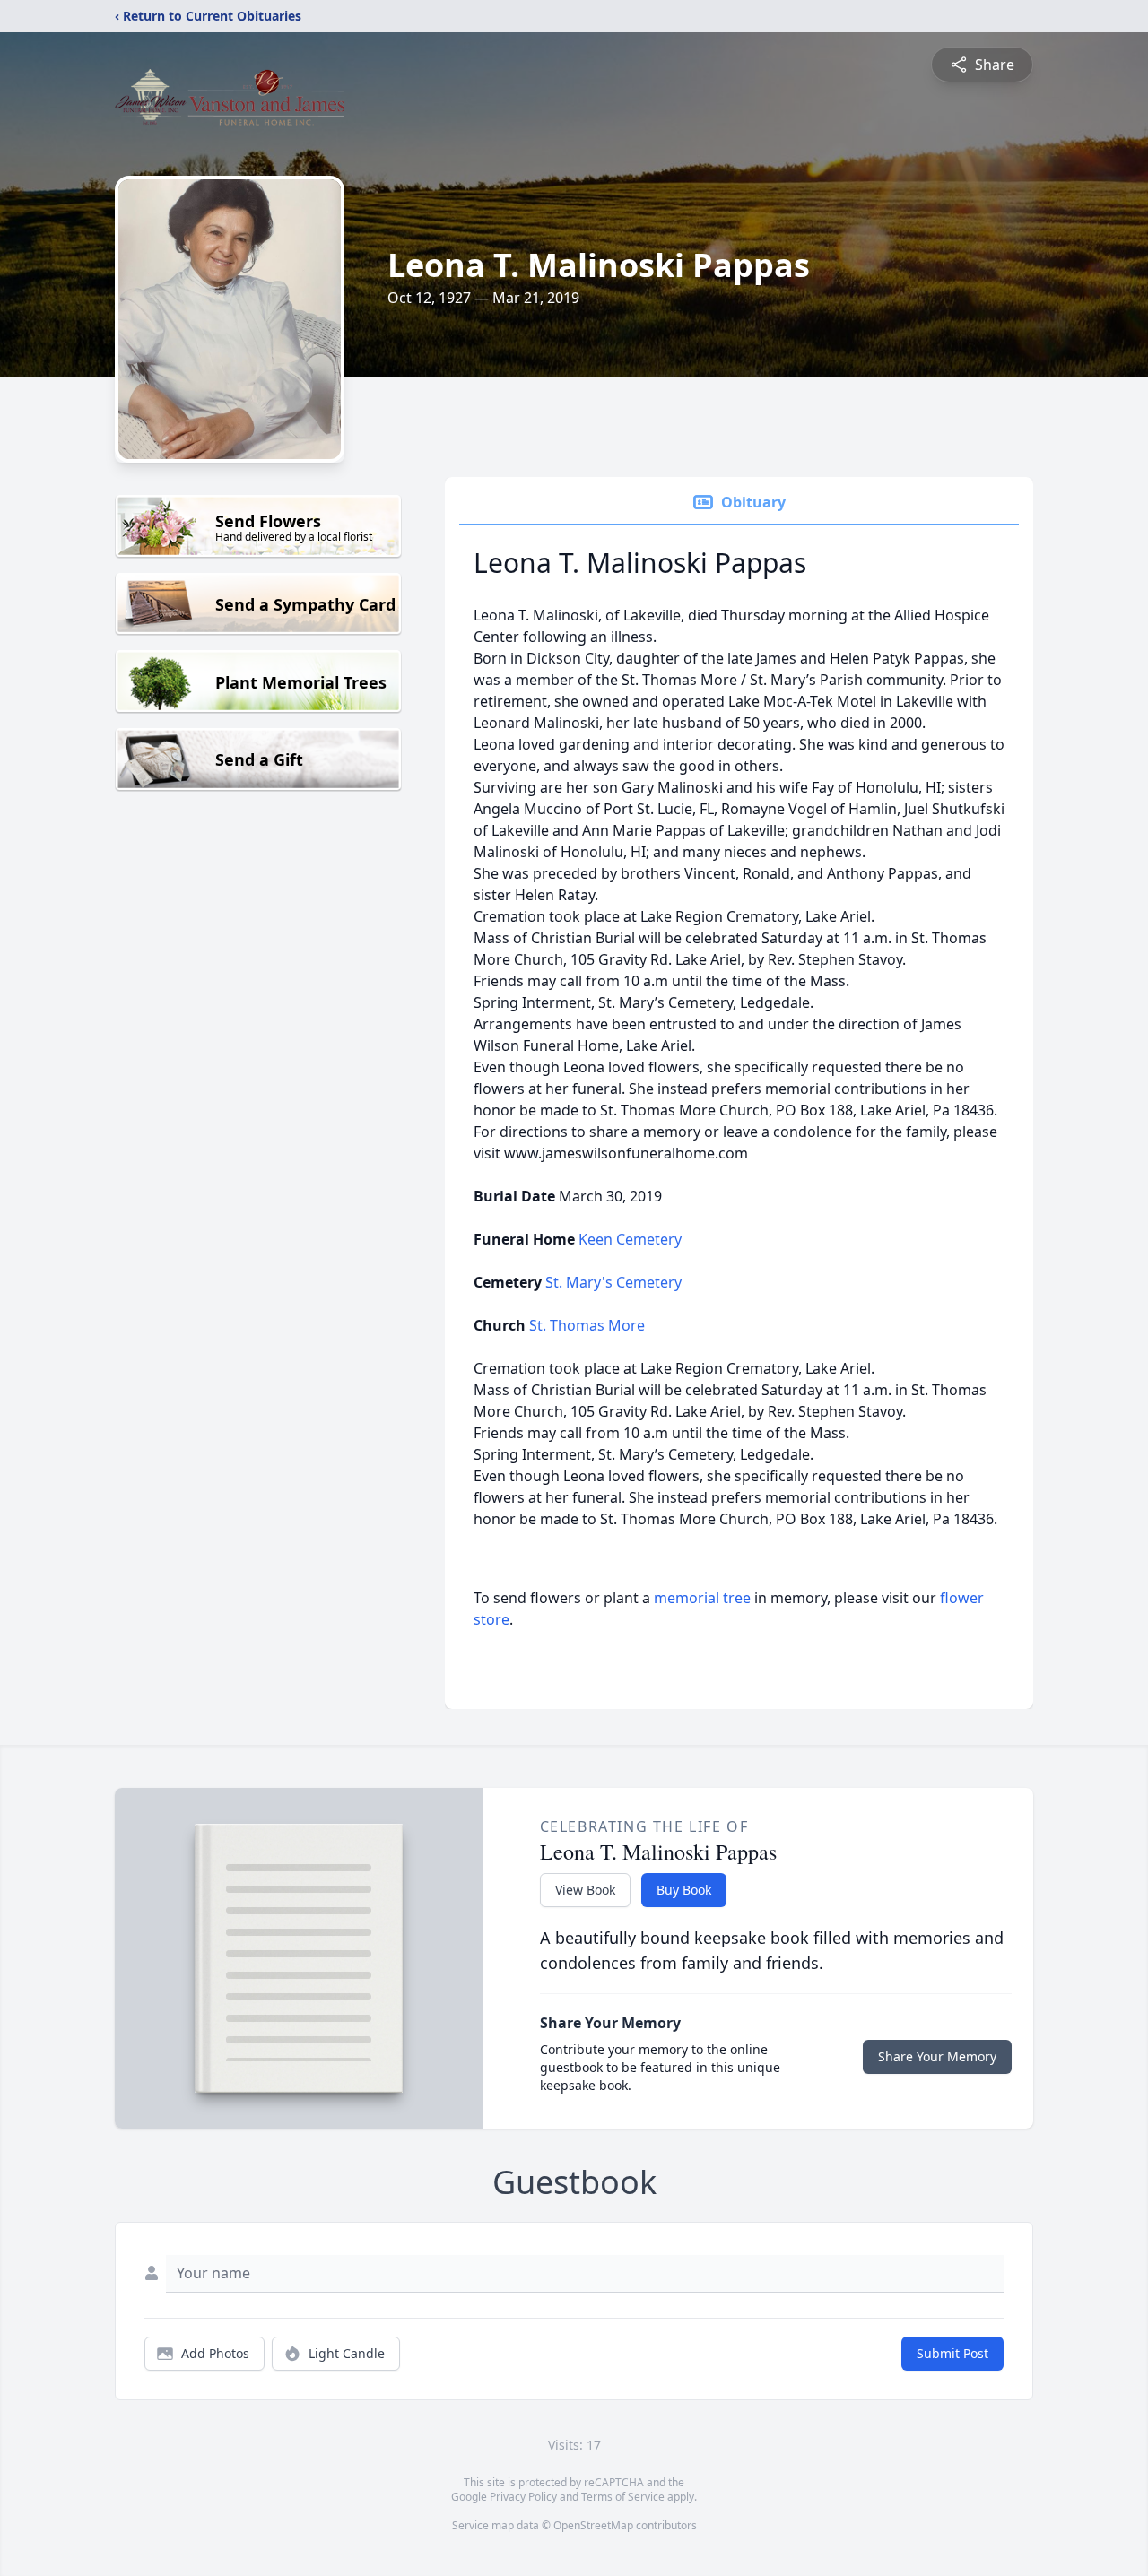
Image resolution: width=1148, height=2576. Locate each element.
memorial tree (702, 1598)
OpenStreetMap (593, 2525)
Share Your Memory (937, 2056)
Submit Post (952, 2353)
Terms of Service (623, 2497)
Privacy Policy (523, 2497)
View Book (585, 1890)
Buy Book (684, 1890)
